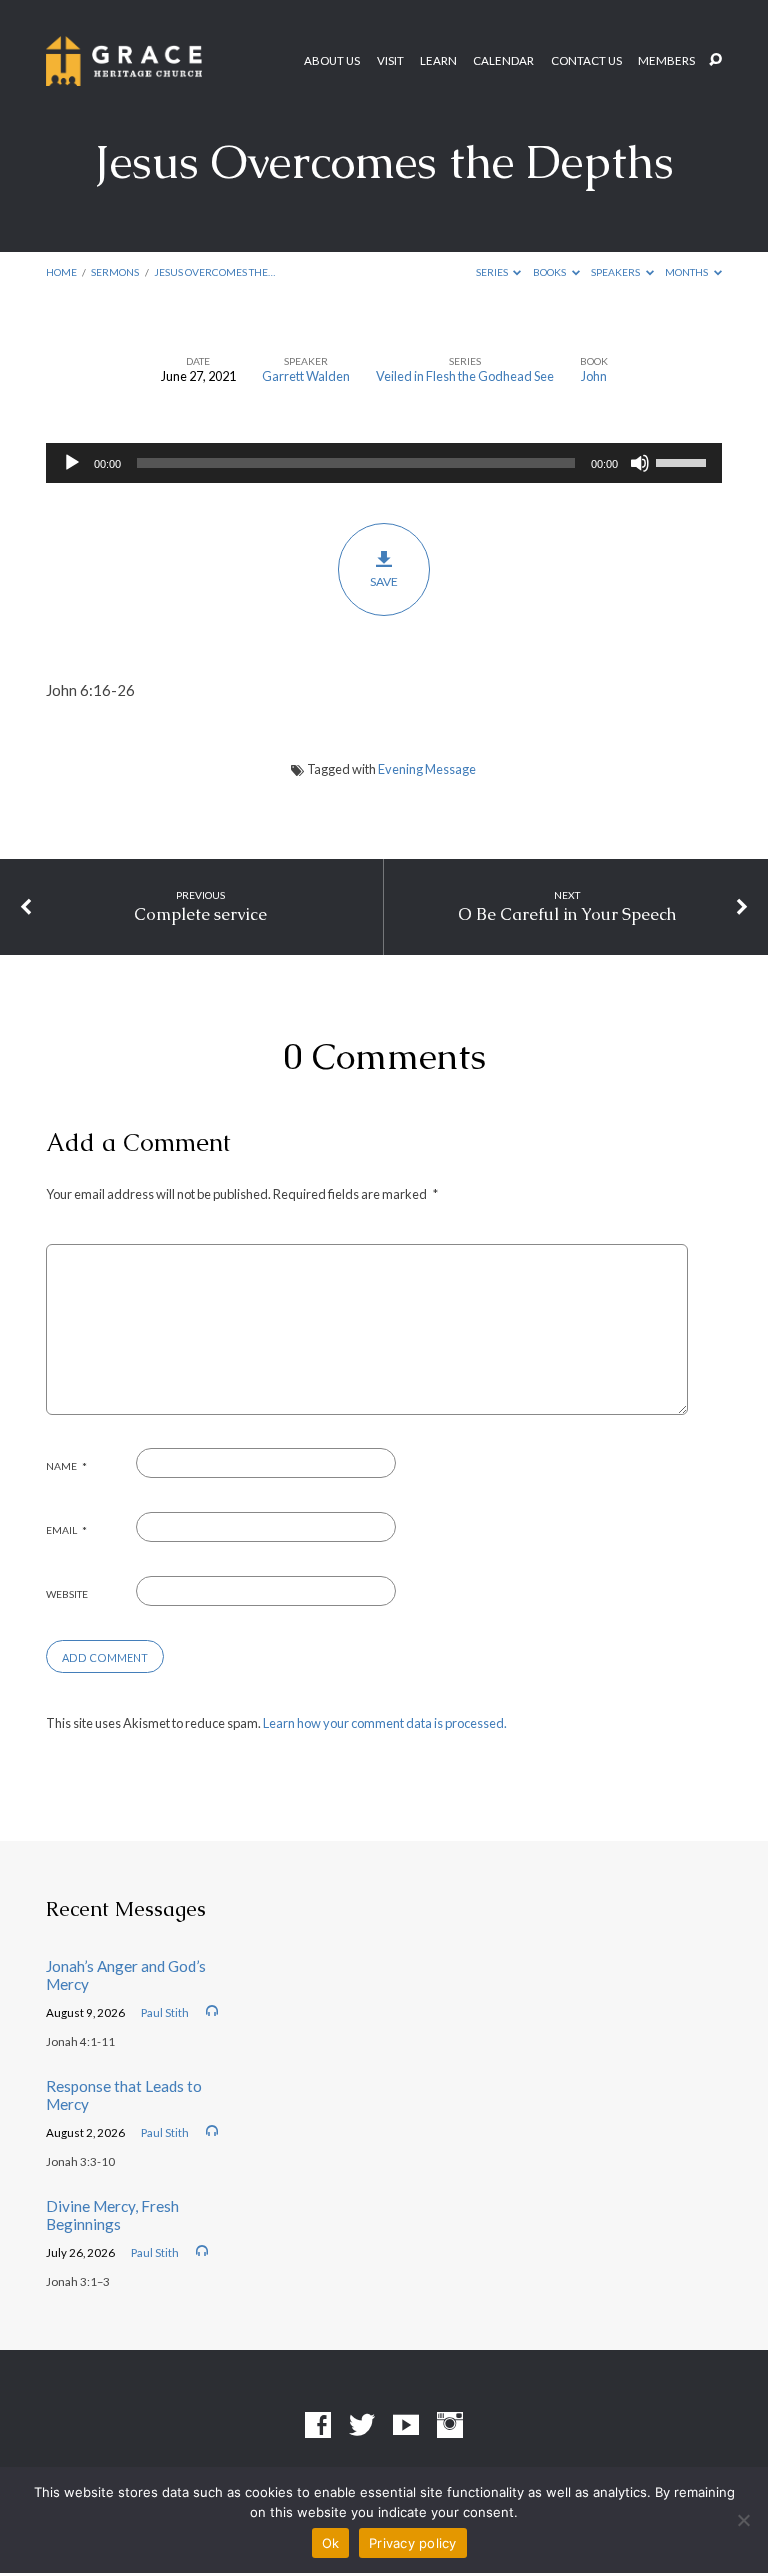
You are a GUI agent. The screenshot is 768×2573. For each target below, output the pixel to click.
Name (66, 1466)
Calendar (503, 61)
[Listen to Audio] (212, 2011)
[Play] (72, 463)
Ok (331, 2543)
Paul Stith (165, 2012)
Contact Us (586, 61)
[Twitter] (362, 2426)
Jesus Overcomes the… (214, 272)
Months (687, 272)
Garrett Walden (306, 376)
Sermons (115, 272)
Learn (438, 61)
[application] (384, 463)
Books (550, 272)
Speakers (616, 272)
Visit (390, 61)
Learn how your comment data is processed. (385, 1723)
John (594, 376)
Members (666, 61)
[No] (743, 2520)
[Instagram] (450, 2426)
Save (384, 581)
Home (61, 272)
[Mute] (640, 463)
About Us (332, 61)
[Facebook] (318, 2426)
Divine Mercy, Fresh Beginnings (112, 2215)
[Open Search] (715, 60)
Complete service (200, 914)
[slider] (684, 461)
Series (493, 272)
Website (67, 1594)
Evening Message (427, 769)
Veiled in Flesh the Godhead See (465, 376)
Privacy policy (413, 2543)
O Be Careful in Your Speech (567, 914)
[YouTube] (406, 2426)
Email (66, 1530)
